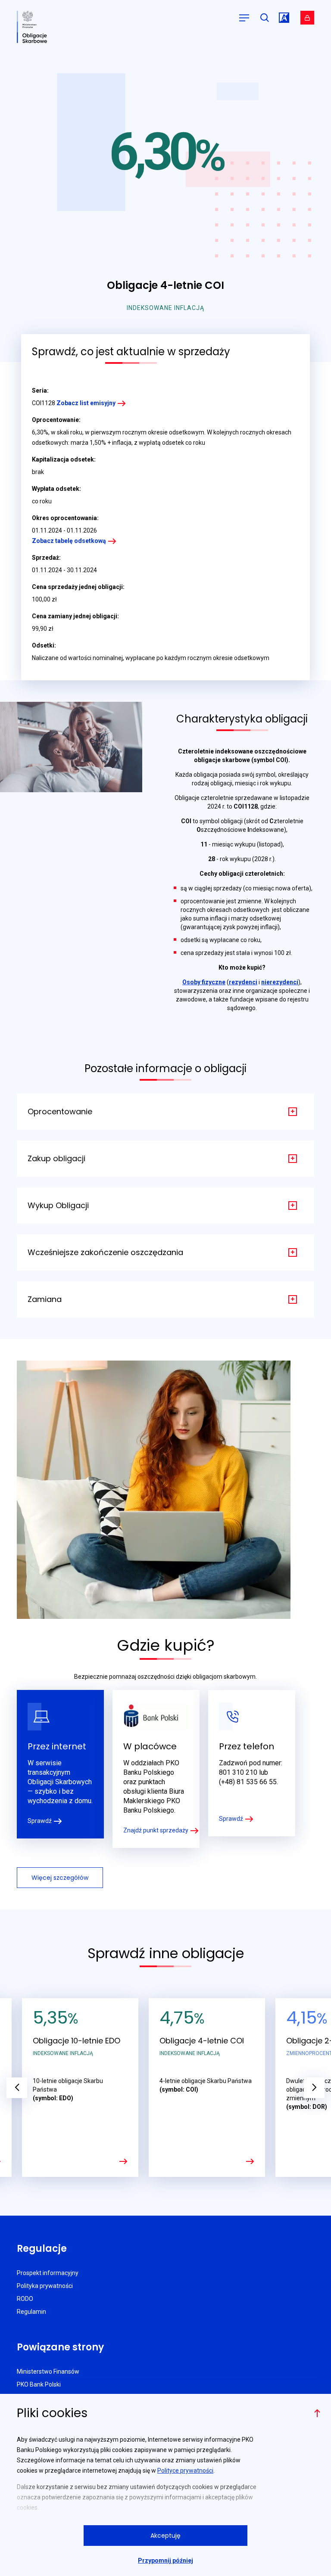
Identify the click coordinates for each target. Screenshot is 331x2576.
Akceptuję (165, 2536)
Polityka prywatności (45, 2286)
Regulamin (31, 2312)
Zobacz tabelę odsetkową (69, 541)
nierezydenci (280, 982)
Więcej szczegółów (60, 1878)
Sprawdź (40, 1821)
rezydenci (243, 982)
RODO (25, 2299)
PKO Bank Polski (39, 2384)
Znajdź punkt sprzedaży (156, 1830)
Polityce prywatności (185, 2471)
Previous (17, 2088)
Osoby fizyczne (204, 982)
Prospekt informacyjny (48, 2273)
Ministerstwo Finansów (48, 2371)
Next (314, 2088)
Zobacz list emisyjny (86, 403)
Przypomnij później (165, 2561)
